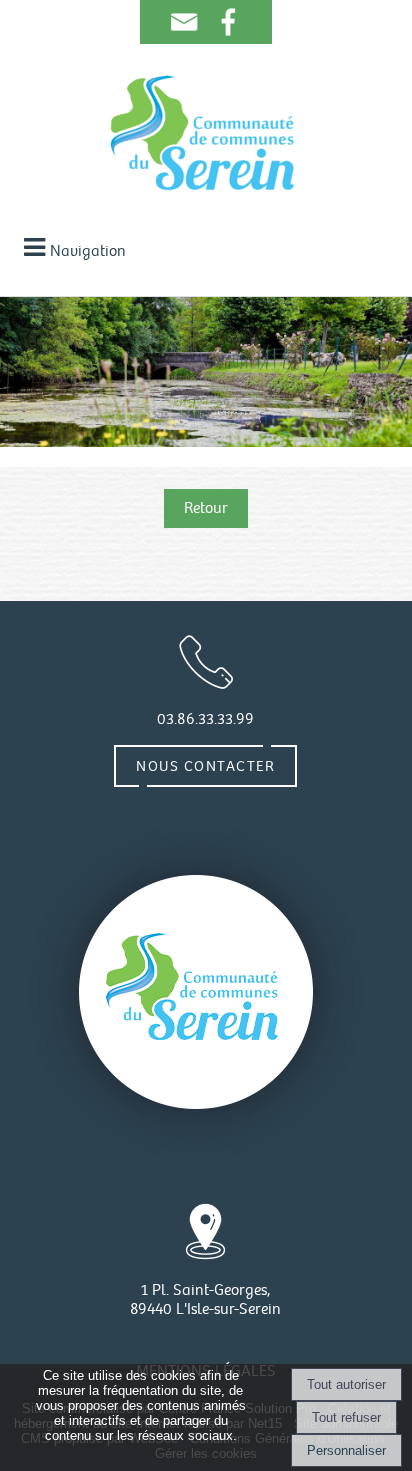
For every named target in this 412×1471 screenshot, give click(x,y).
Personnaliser (346, 1450)
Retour (206, 508)
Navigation (88, 251)
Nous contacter (205, 766)
